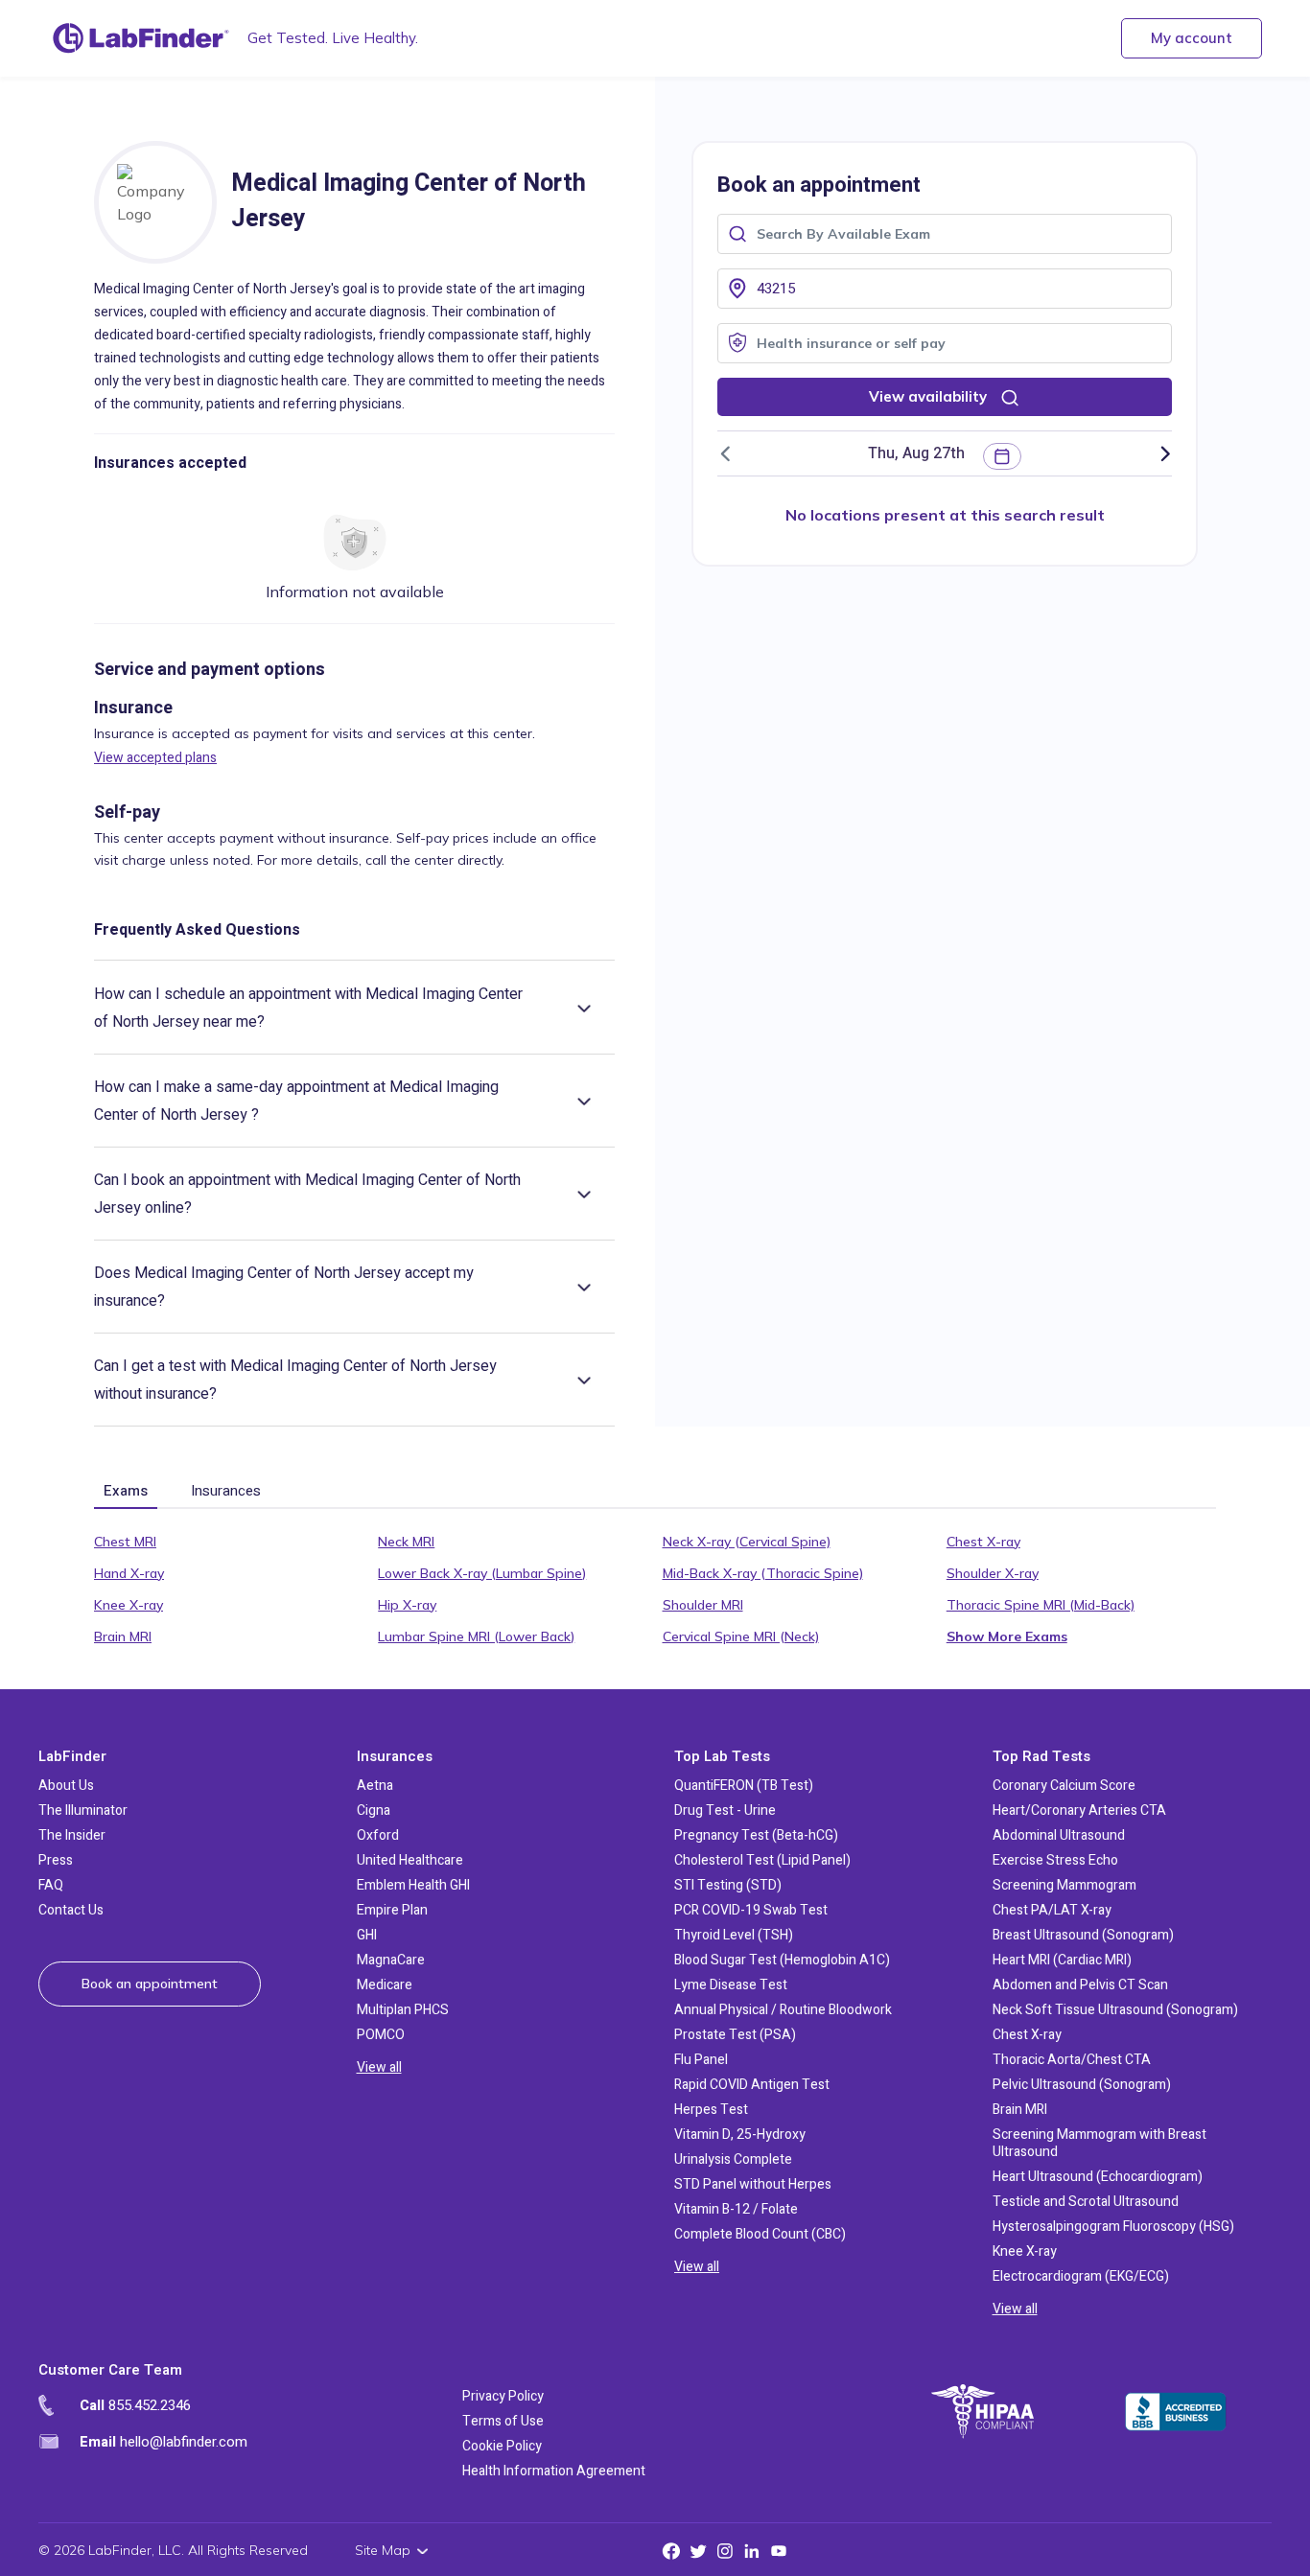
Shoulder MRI (703, 1605)
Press (56, 1860)
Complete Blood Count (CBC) (760, 2234)
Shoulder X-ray (993, 1573)
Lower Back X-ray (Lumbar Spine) (482, 1573)
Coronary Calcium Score (1064, 1786)
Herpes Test (711, 2110)
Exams (126, 1491)
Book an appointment (150, 1984)
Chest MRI (125, 1542)
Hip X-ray (407, 1605)
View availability (930, 396)
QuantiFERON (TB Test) (744, 1786)
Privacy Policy (503, 2396)
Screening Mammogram (1064, 1885)
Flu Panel (701, 2060)
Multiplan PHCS (403, 2010)
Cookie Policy (502, 2446)
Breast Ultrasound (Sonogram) (1083, 1935)
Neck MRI (406, 1542)
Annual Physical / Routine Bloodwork (783, 2010)
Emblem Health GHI (413, 1885)
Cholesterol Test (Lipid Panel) (762, 1860)
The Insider (72, 1835)
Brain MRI (123, 1636)
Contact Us (71, 1910)
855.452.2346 (135, 2405)
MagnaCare (391, 1960)
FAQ (51, 1885)
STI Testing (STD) (728, 1885)
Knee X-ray (129, 1605)
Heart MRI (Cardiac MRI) (1062, 1960)
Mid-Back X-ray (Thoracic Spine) (763, 1573)
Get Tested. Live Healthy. (333, 38)
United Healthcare (410, 1860)
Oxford (378, 1835)
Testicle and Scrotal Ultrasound (1086, 2202)
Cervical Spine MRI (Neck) (741, 1636)
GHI (367, 1935)
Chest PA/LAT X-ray (1052, 1910)
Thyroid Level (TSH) (734, 1935)
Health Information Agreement (554, 2471)
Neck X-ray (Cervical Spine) (747, 1542)
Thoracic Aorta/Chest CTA (1072, 2060)
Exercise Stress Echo (1055, 1860)
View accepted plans (155, 758)
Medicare (385, 1985)
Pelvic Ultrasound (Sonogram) (1082, 2085)
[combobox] (945, 232)
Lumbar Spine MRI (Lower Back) (476, 1636)
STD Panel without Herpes (753, 2184)
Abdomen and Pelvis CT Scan (1080, 1985)
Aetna (375, 1786)
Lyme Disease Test (731, 1985)
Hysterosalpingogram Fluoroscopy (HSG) (1113, 2227)
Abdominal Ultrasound (1059, 1835)
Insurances (226, 1491)
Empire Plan (392, 1910)
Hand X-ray (129, 1573)
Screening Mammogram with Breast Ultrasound (1099, 2143)
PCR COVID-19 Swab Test (751, 1910)
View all (379, 2067)
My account (1192, 38)
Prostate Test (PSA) (735, 2035)
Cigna (374, 1810)
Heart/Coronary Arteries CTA (1079, 1810)
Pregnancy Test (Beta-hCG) (756, 1835)
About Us (66, 1786)
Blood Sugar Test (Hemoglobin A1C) (782, 1960)
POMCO (381, 2035)
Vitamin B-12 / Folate (736, 2209)
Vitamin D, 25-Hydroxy (740, 2135)
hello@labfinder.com (164, 2442)
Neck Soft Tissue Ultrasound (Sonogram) (1115, 2010)
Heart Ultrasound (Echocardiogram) (1098, 2177)
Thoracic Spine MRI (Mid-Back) (1041, 1605)
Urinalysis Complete (733, 2159)
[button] (920, 453)
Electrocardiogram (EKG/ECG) (1081, 2276)
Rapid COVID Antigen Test (752, 2085)
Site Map (383, 2550)
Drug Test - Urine (725, 1810)
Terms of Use (503, 2421)
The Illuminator (83, 1810)
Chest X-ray (983, 1542)
